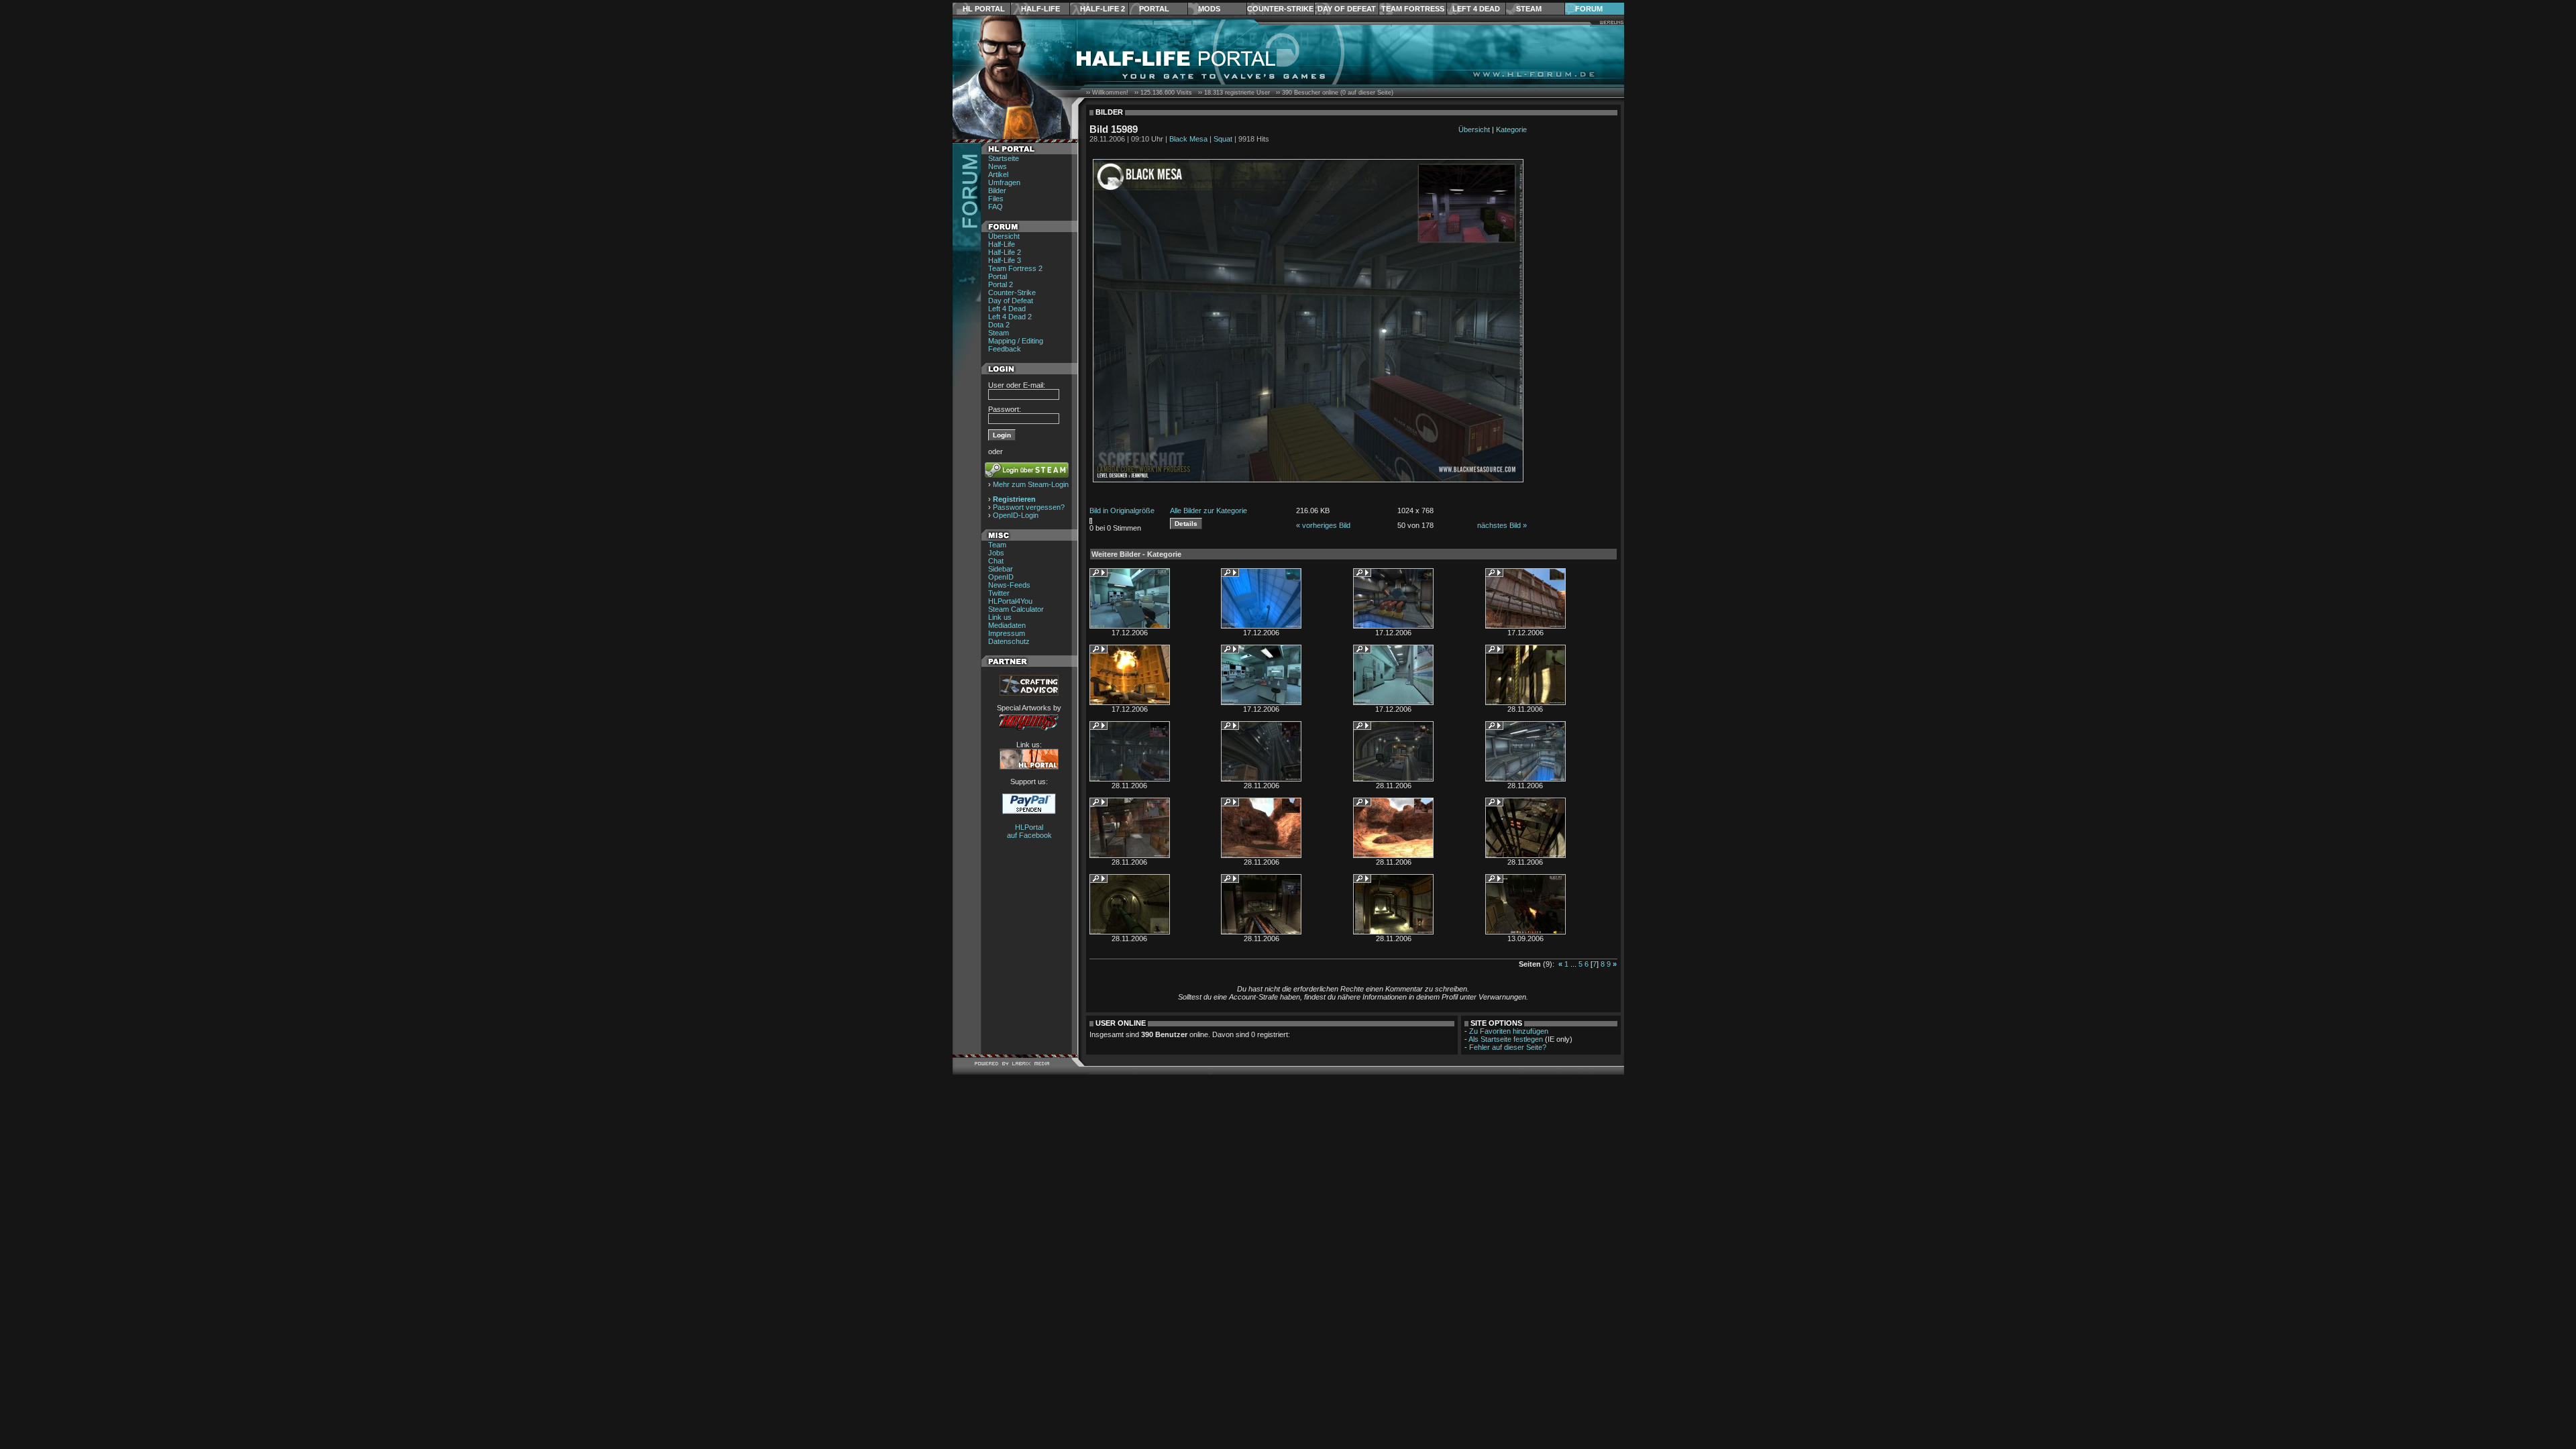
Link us (1000, 617)
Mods (1209, 9)
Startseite (1004, 158)
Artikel (998, 174)
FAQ (996, 207)
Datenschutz (1009, 641)
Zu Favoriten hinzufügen (1509, 1031)
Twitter (999, 593)
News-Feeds (1009, 585)
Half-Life (1040, 9)
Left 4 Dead (1476, 9)
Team (997, 545)
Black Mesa (1188, 139)
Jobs (996, 553)
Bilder (997, 191)
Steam (1529, 9)
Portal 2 (1001, 284)
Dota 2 (999, 325)
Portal (1154, 9)
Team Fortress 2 (1015, 268)
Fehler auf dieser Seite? (1508, 1047)
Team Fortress (1413, 9)
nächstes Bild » (1502, 525)
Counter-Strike (1280, 9)
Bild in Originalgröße (1122, 511)
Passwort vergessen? (1029, 507)
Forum (1589, 9)
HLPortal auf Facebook (1029, 831)
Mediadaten (1007, 625)
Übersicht (1004, 236)
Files (996, 199)
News (998, 166)
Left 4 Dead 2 (1010, 317)
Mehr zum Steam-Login (1031, 484)
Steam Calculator (1016, 609)
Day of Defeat (1347, 9)
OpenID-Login (1016, 515)
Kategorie (1511, 129)
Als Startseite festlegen (1506, 1039)
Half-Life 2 (1103, 9)
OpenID (1001, 577)
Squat (1223, 139)
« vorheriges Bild (1323, 525)
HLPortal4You (1010, 601)
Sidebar (1001, 569)
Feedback (1005, 349)
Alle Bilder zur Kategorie (1209, 511)
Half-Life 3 (1005, 260)
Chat (996, 561)
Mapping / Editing (1016, 341)
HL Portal (984, 9)
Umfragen (1004, 182)
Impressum (1007, 633)
